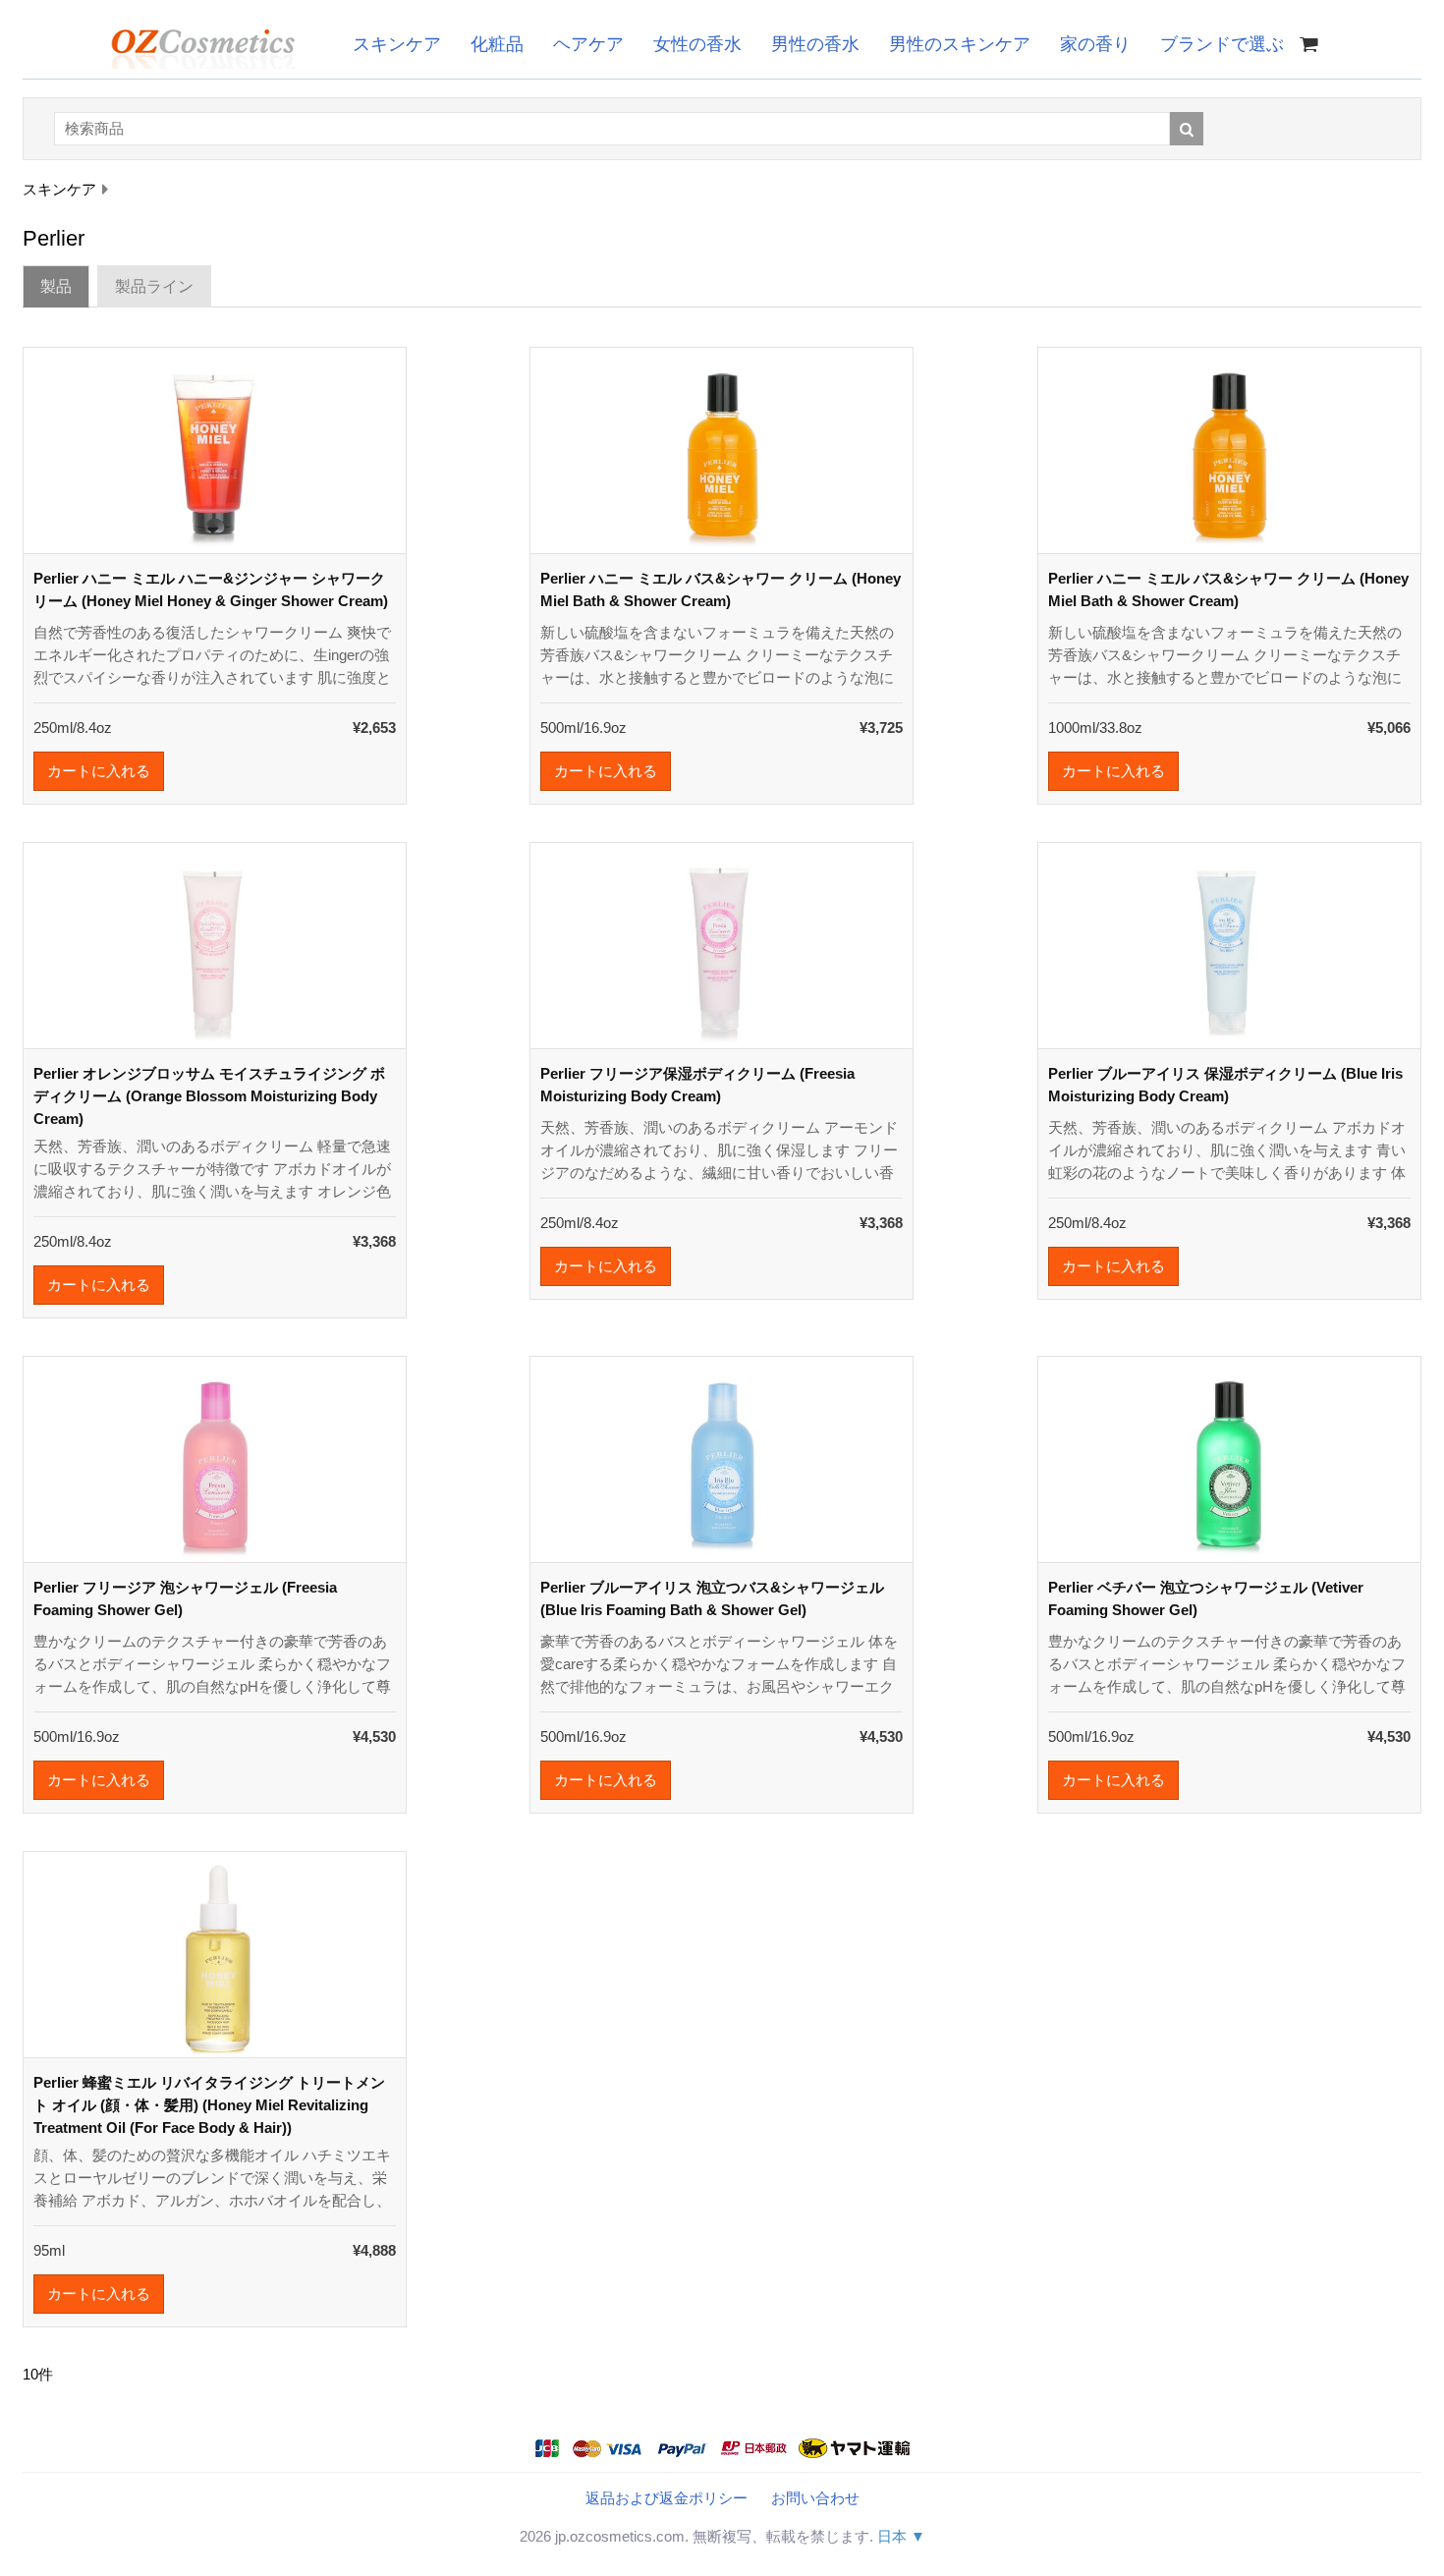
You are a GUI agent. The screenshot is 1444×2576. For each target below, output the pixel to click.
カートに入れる (99, 771)
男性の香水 (815, 44)
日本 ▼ (901, 2536)
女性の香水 (697, 44)
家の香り (1095, 44)
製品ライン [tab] (154, 286)
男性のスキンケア (960, 44)
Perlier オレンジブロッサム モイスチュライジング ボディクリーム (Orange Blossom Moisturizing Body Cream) (209, 1096)
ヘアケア (588, 44)
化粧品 (497, 44)
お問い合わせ (815, 2498)
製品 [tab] (56, 286)
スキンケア (397, 44)
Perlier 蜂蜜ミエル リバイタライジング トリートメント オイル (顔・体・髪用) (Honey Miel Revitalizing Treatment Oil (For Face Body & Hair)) (209, 2105)
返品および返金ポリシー (666, 2498)
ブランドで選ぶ (1222, 44)
